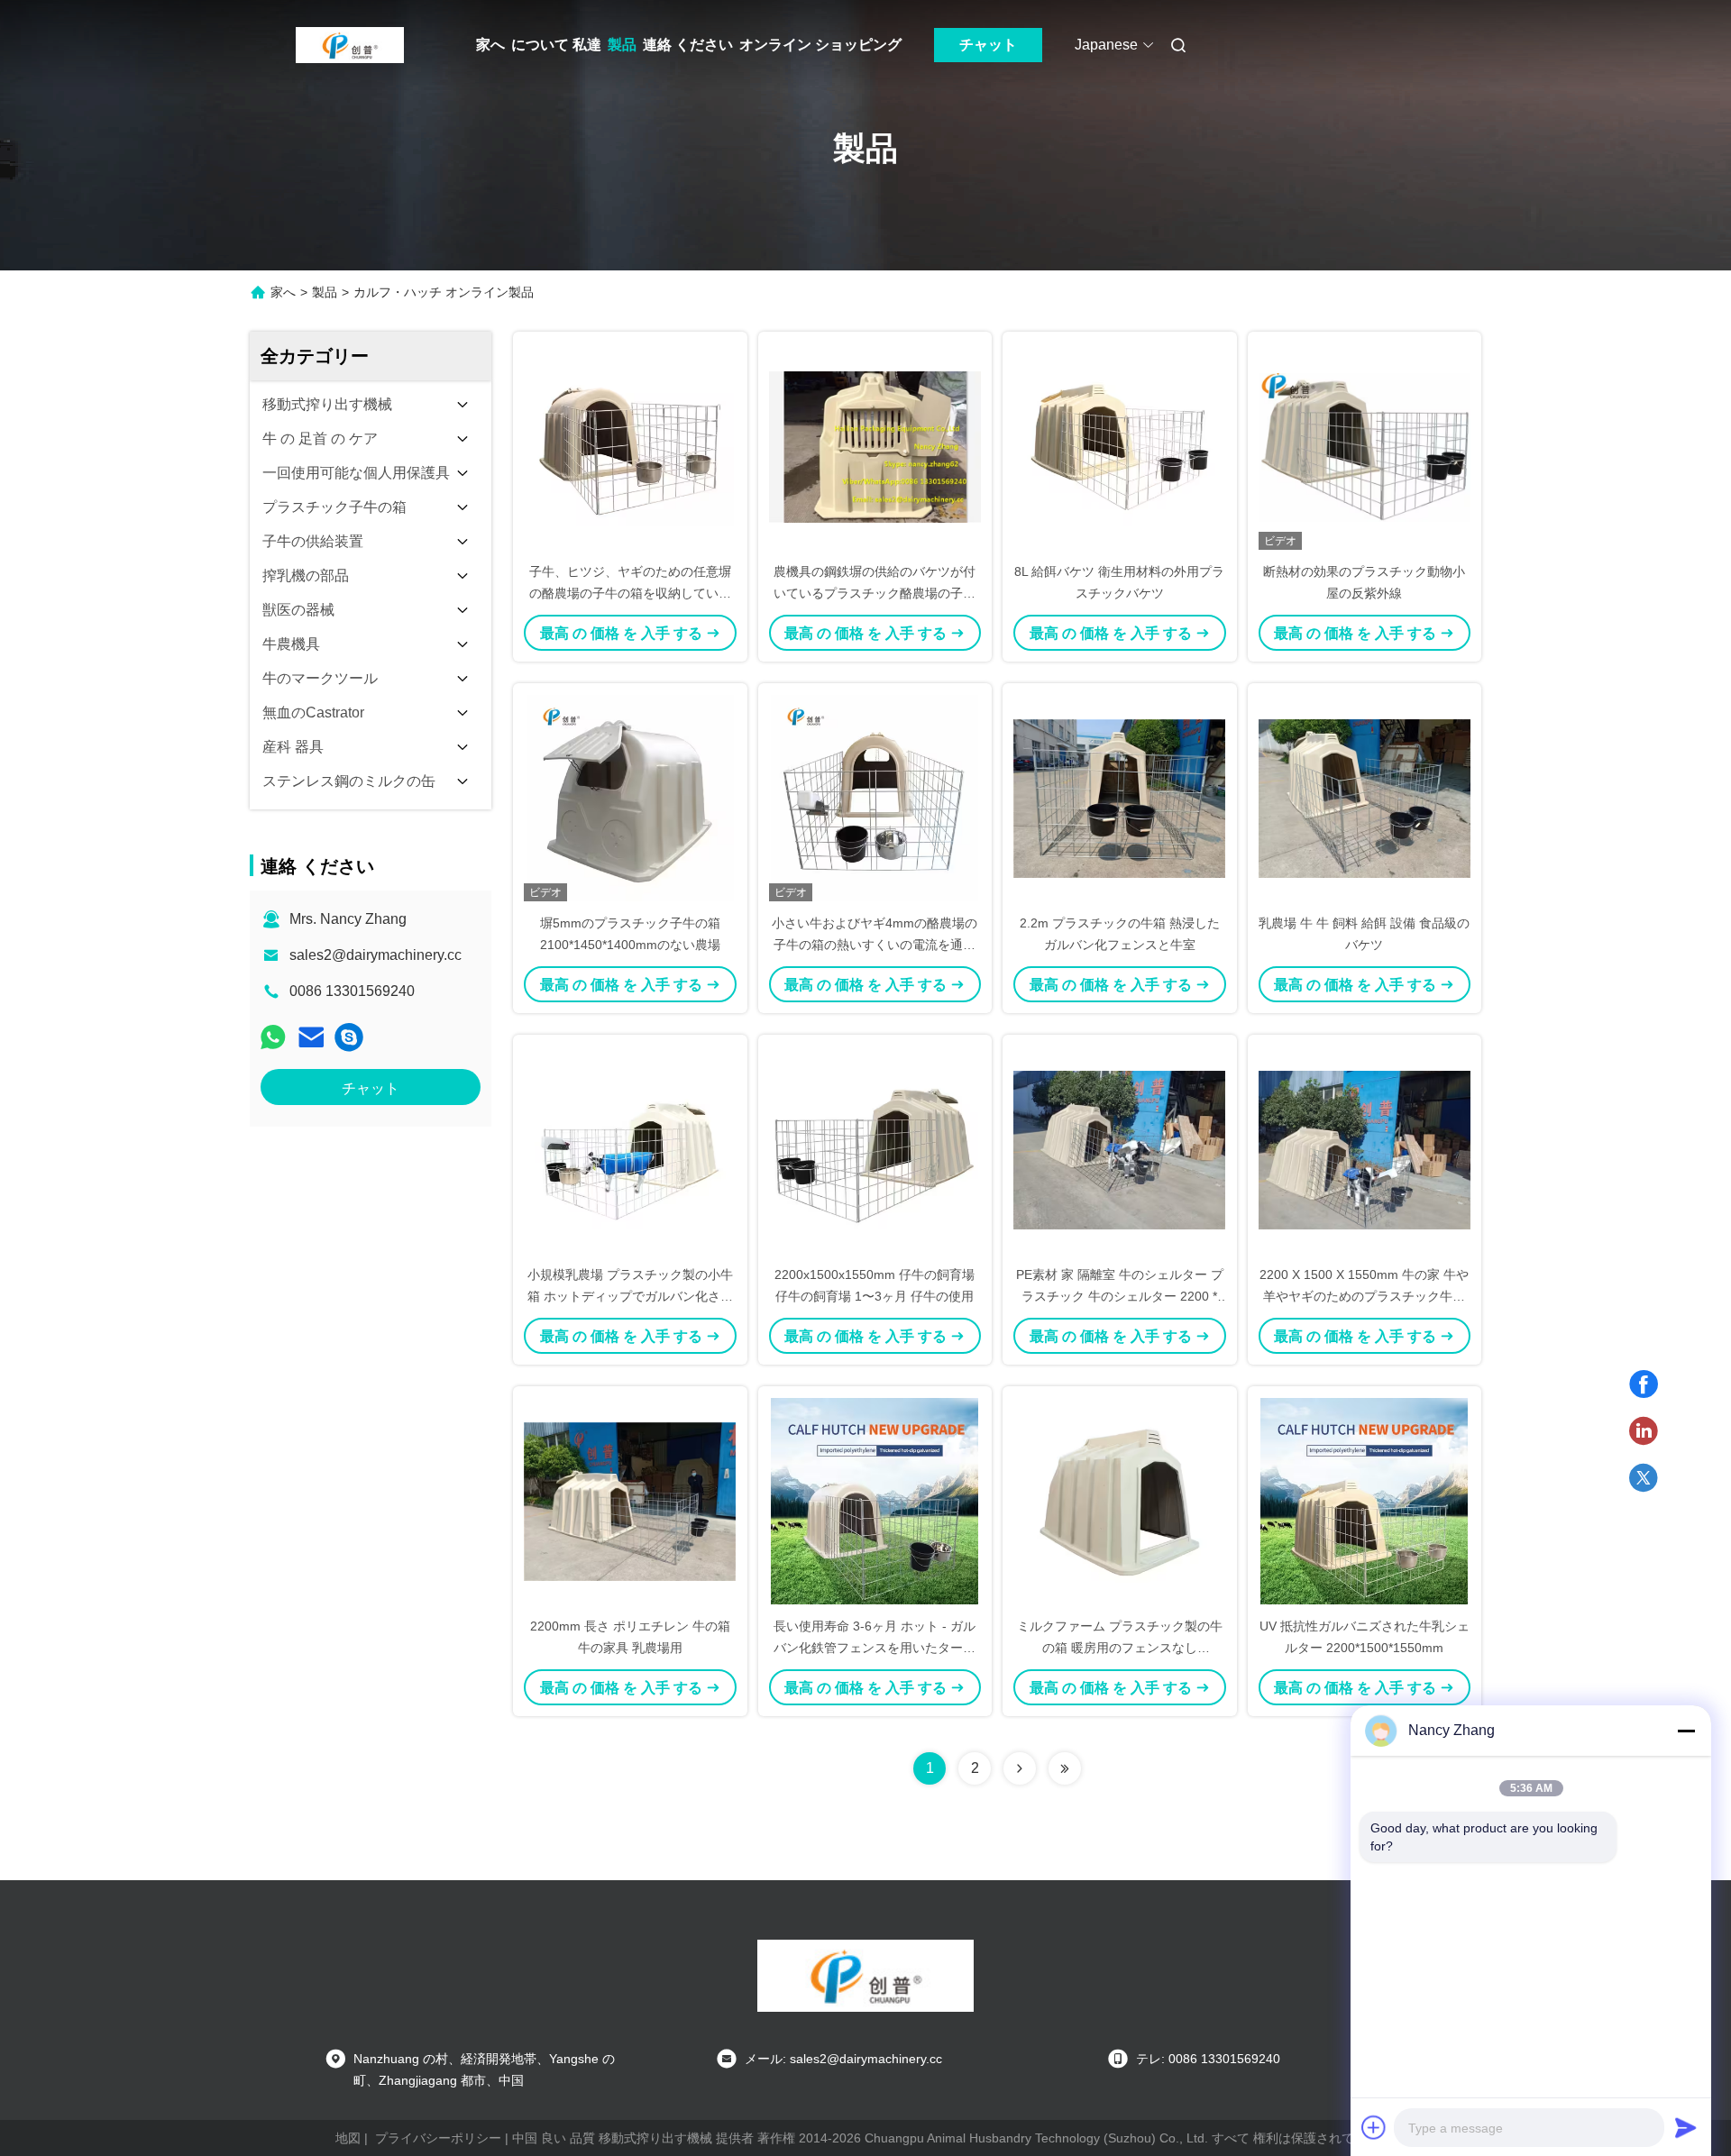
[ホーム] (350, 45)
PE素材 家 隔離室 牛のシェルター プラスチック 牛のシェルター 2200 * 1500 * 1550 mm (1120, 1296)
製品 (622, 45)
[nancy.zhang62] (349, 1037)
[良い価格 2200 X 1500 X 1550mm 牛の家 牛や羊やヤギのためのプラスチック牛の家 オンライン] (1365, 1149)
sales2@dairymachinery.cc (376, 955)
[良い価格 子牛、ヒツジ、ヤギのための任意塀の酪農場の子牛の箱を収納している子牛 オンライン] (630, 446)
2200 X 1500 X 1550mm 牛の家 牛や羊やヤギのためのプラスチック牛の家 (1364, 1296)
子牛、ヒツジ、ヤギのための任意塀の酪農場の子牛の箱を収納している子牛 (630, 593)
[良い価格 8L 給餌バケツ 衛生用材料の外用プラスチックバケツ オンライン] (1120, 446)
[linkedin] (1644, 1431)
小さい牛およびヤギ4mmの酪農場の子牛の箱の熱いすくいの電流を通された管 (875, 945)
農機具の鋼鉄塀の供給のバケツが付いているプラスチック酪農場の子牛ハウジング (875, 593)
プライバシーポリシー (438, 2138)
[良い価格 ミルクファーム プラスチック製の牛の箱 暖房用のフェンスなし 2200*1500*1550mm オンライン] (1120, 1501)
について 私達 (556, 45)
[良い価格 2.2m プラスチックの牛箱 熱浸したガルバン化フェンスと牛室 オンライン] (1120, 798)
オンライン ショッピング (820, 45)
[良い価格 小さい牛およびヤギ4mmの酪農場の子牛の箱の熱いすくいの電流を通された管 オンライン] (875, 798)
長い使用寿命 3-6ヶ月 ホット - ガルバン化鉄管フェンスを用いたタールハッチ (875, 1648)
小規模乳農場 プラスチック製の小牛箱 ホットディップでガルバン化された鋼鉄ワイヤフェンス (630, 1296)
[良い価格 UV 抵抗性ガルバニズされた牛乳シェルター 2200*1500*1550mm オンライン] (1365, 1501)
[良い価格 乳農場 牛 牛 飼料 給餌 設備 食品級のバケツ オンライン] (1365, 798)
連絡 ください (688, 45)
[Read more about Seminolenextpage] (1020, 1768)
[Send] (1686, 2127)
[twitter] (1644, 1478)
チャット (988, 45)
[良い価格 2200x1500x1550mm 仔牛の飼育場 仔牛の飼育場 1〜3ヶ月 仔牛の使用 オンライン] (875, 1149)
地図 (348, 2138)
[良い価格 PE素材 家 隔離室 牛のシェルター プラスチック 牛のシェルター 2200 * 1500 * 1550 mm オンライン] (1120, 1149)
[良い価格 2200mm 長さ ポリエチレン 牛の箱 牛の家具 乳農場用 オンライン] (630, 1501)
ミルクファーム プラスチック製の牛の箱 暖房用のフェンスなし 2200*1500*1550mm (1120, 1648)
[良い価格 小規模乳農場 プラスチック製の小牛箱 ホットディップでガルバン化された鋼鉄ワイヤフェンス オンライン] (630, 1149)
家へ (490, 45)
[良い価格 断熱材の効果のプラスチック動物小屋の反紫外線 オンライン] (1365, 446)
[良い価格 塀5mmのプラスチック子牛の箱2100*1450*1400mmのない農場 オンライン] (630, 798)
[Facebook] (1644, 1384)
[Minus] (1686, 1731)
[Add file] (1374, 2127)
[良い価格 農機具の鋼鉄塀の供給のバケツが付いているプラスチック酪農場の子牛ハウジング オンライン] (875, 446)
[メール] (311, 1037)
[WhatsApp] (273, 1037)
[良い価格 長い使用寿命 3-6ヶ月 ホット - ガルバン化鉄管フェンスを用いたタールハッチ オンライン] (875, 1501)
